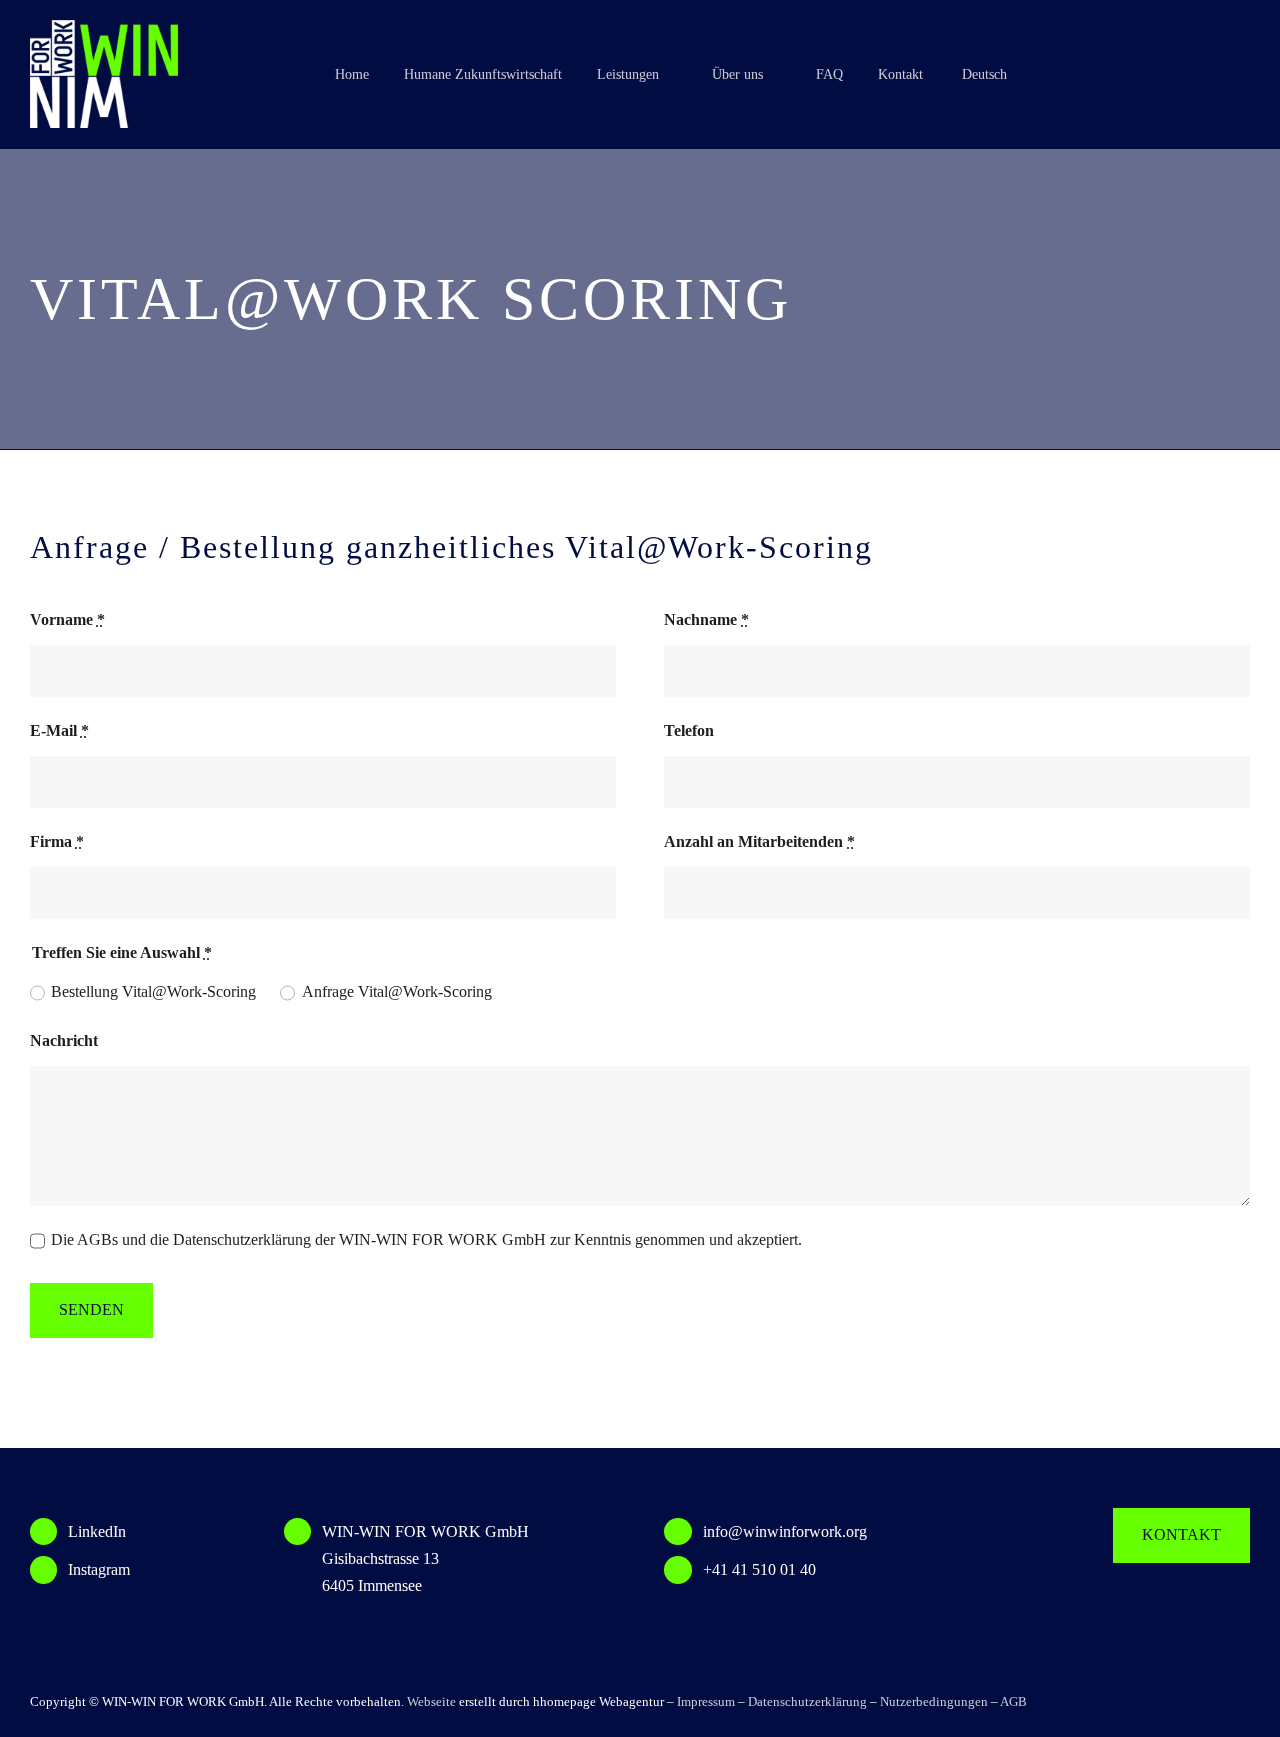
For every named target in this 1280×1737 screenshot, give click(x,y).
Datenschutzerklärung (807, 1701)
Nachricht (64, 1040)
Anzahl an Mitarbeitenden (759, 841)
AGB (1013, 1701)
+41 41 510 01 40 (759, 1569)
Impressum (706, 1701)
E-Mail (59, 730)
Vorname (67, 619)
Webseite (431, 1701)
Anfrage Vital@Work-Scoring (396, 991)
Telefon (689, 730)
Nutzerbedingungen (934, 1701)
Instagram (99, 1569)
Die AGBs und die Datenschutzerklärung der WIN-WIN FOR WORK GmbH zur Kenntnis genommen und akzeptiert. (426, 1239)
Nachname (706, 619)
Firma (57, 841)
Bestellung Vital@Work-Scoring (153, 991)
